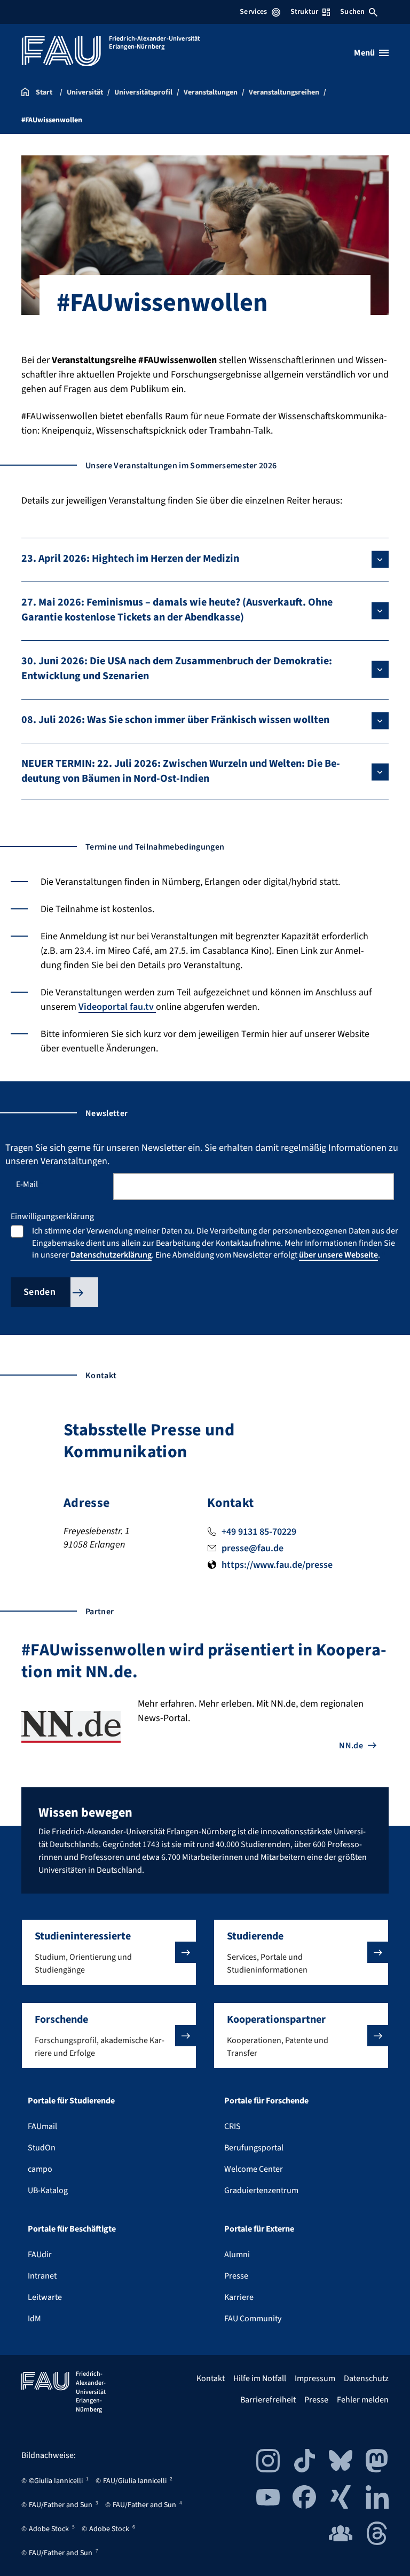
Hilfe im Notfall (260, 2378)
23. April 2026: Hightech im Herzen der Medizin (130, 559)
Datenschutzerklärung (111, 1255)
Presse (236, 2276)
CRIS (232, 2126)
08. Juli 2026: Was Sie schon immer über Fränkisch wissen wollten (175, 720)
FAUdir (40, 2255)
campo (40, 2169)
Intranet (42, 2276)
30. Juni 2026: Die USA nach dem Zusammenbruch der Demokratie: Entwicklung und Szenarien (177, 669)
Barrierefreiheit (268, 2400)
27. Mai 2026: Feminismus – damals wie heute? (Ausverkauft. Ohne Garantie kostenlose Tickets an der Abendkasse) (177, 610)
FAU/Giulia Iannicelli (135, 2481)
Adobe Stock (49, 2529)
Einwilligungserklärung (52, 1216)
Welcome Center (254, 2169)
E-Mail (30, 1184)
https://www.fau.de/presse (277, 1565)
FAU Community (253, 2319)
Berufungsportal (254, 2148)
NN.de (351, 1746)
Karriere (239, 2297)
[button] (109, 1952)
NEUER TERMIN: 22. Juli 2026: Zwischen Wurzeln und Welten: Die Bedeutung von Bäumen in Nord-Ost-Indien (181, 771)
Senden (40, 1292)
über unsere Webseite (338, 1255)
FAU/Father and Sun (61, 2505)
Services (253, 12)
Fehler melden (363, 2400)
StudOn (42, 2148)
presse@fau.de (253, 1548)
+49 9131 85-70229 (259, 1532)
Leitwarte (45, 2297)
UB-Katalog (48, 2190)
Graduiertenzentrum (261, 2190)
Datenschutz (366, 2378)
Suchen (352, 12)
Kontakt (211, 2378)
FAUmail (42, 2126)
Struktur (304, 12)
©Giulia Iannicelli (56, 2481)
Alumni (237, 2255)
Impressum (315, 2378)
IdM (34, 2319)
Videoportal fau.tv (117, 1007)
